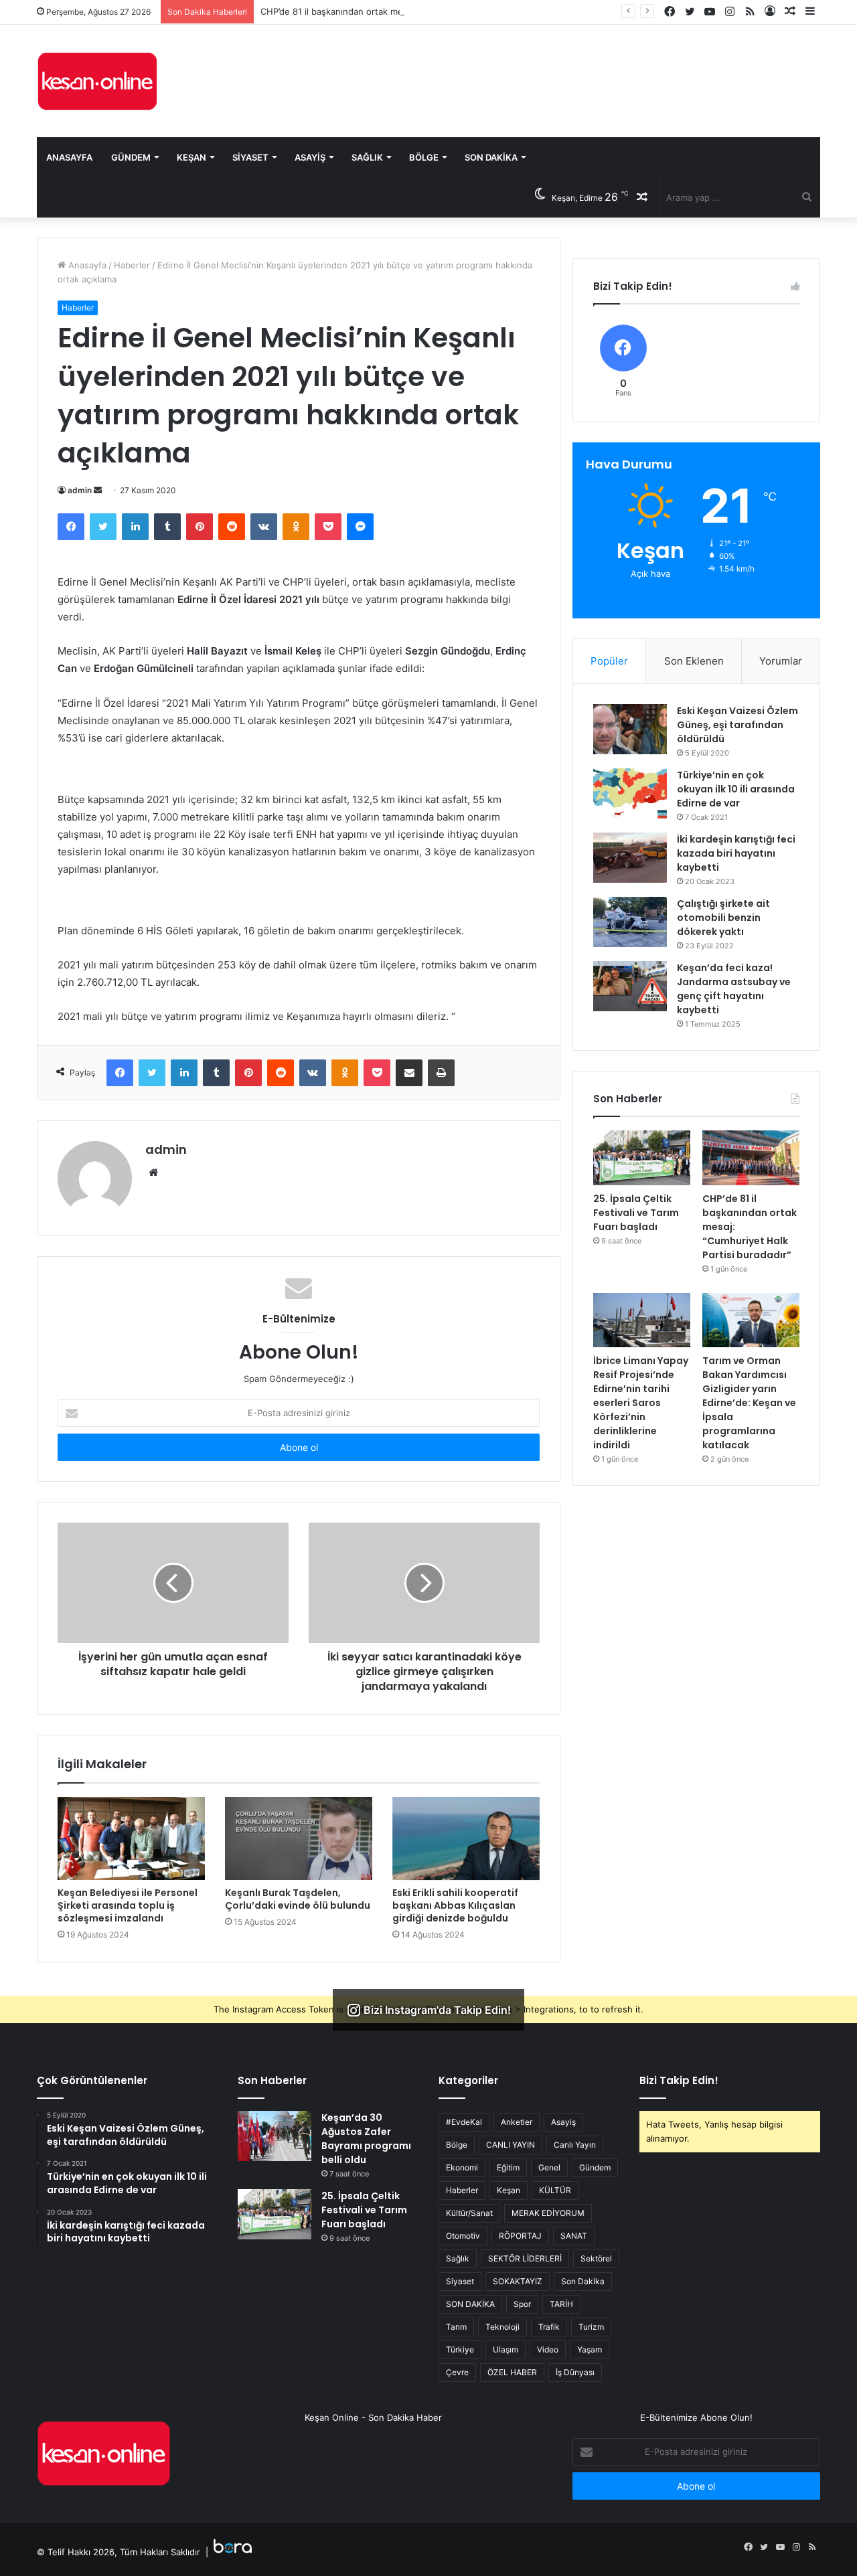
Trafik (549, 2327)
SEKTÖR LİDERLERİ (525, 2258)
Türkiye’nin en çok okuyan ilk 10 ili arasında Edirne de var (736, 789)
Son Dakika (491, 157)
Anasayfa (69, 157)
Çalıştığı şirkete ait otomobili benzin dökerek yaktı (723, 918)
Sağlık (367, 157)
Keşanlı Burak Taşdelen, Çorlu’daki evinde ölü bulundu (298, 1899)
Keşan (191, 157)
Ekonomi (462, 2167)
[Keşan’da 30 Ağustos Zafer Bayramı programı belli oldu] (275, 2136)
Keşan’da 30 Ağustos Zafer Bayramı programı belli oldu (366, 2139)
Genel (549, 2167)
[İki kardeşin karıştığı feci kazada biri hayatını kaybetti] (630, 858)
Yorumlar (781, 661)
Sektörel (596, 2258)
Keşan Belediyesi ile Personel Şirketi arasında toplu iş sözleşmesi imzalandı (128, 1905)
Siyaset (250, 157)
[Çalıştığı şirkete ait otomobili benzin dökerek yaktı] (630, 922)
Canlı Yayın (575, 2145)
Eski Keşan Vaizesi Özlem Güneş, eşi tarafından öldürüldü (737, 725)
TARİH (561, 2304)
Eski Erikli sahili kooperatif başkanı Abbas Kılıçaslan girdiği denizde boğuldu (455, 1905)
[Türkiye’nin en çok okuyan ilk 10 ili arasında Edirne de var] (630, 793)
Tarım (456, 2327)
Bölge (424, 157)
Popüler (609, 661)
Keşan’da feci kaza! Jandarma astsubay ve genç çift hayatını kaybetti (734, 989)
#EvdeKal (464, 2122)
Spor (522, 2304)
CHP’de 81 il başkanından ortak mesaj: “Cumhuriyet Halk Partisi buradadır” (413, 11)
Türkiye (460, 2349)
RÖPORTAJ (520, 2236)
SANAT (574, 2236)
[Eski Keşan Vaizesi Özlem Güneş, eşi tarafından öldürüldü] (630, 729)
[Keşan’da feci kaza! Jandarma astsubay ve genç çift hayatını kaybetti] (630, 986)
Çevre (457, 2372)
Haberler (132, 265)
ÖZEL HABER (512, 2372)
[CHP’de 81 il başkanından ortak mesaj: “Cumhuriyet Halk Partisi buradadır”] (751, 1158)
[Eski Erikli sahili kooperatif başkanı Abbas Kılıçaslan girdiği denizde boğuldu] (466, 1838)
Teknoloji (502, 2327)
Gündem (131, 157)
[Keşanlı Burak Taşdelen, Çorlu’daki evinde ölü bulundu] (299, 1838)
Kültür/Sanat (469, 2213)
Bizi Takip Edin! (679, 2080)
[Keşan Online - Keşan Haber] (97, 81)
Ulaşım (505, 2349)
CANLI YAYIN (511, 2145)
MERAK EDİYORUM (548, 2213)
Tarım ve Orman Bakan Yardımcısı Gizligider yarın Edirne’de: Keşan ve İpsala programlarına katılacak (749, 1403)
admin (80, 490)
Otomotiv (463, 2236)
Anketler (517, 2122)
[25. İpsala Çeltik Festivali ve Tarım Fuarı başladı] (642, 1158)
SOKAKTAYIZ (518, 2281)
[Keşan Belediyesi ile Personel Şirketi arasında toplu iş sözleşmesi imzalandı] (131, 1838)
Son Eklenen (694, 661)
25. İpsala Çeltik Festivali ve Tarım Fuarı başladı (636, 1213)
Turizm (591, 2327)
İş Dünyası (575, 2372)
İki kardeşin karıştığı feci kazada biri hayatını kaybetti (736, 853)
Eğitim (508, 2167)
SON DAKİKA (470, 2304)
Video (548, 2349)
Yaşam (590, 2349)
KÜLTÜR (555, 2190)
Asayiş (310, 157)
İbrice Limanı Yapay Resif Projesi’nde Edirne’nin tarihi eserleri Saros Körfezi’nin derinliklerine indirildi (641, 1403)
